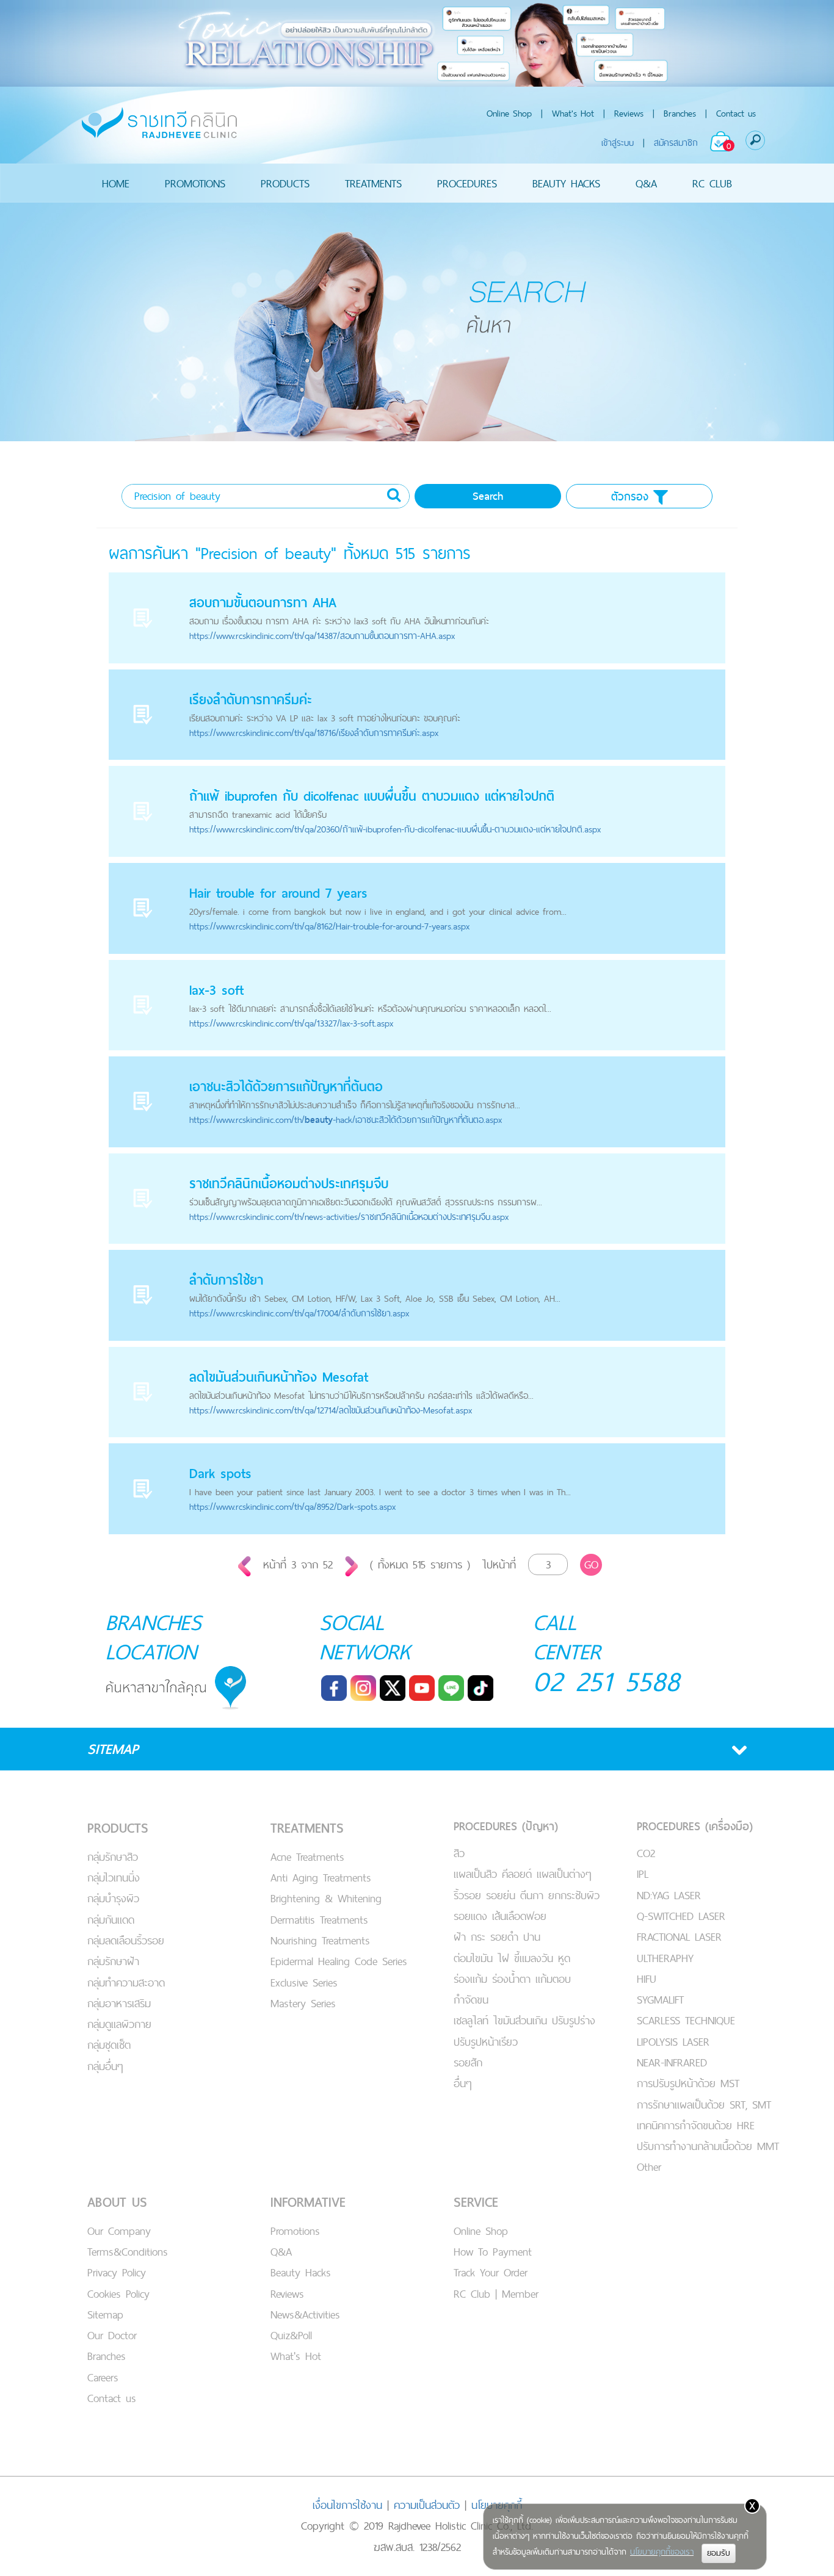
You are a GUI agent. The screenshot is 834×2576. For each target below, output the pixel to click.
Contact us (736, 113)
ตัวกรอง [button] (632, 496)
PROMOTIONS (195, 183)
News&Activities (305, 2314)
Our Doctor (112, 2335)
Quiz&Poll (291, 2335)
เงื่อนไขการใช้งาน (347, 2505)
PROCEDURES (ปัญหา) (506, 1826)
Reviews (629, 113)
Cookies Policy (118, 2294)
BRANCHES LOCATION (154, 1637)
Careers (103, 2377)
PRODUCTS (285, 183)
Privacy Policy (117, 2272)
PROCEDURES (467, 183)
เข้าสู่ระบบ (618, 143)
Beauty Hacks (301, 2272)
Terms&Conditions (128, 2252)
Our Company (119, 2231)
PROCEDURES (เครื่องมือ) (695, 1826)
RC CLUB (712, 183)
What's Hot (573, 113)
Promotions (295, 2231)
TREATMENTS (373, 183)
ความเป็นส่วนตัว (427, 2505)
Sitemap (105, 2314)
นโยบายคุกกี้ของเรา (662, 2552)
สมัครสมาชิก (676, 143)
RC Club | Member (496, 2294)
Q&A (646, 183)
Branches (680, 113)
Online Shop (509, 113)
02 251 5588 (607, 1681)
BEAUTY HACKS (566, 183)
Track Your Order (491, 2272)
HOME (116, 183)
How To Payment (493, 2252)
